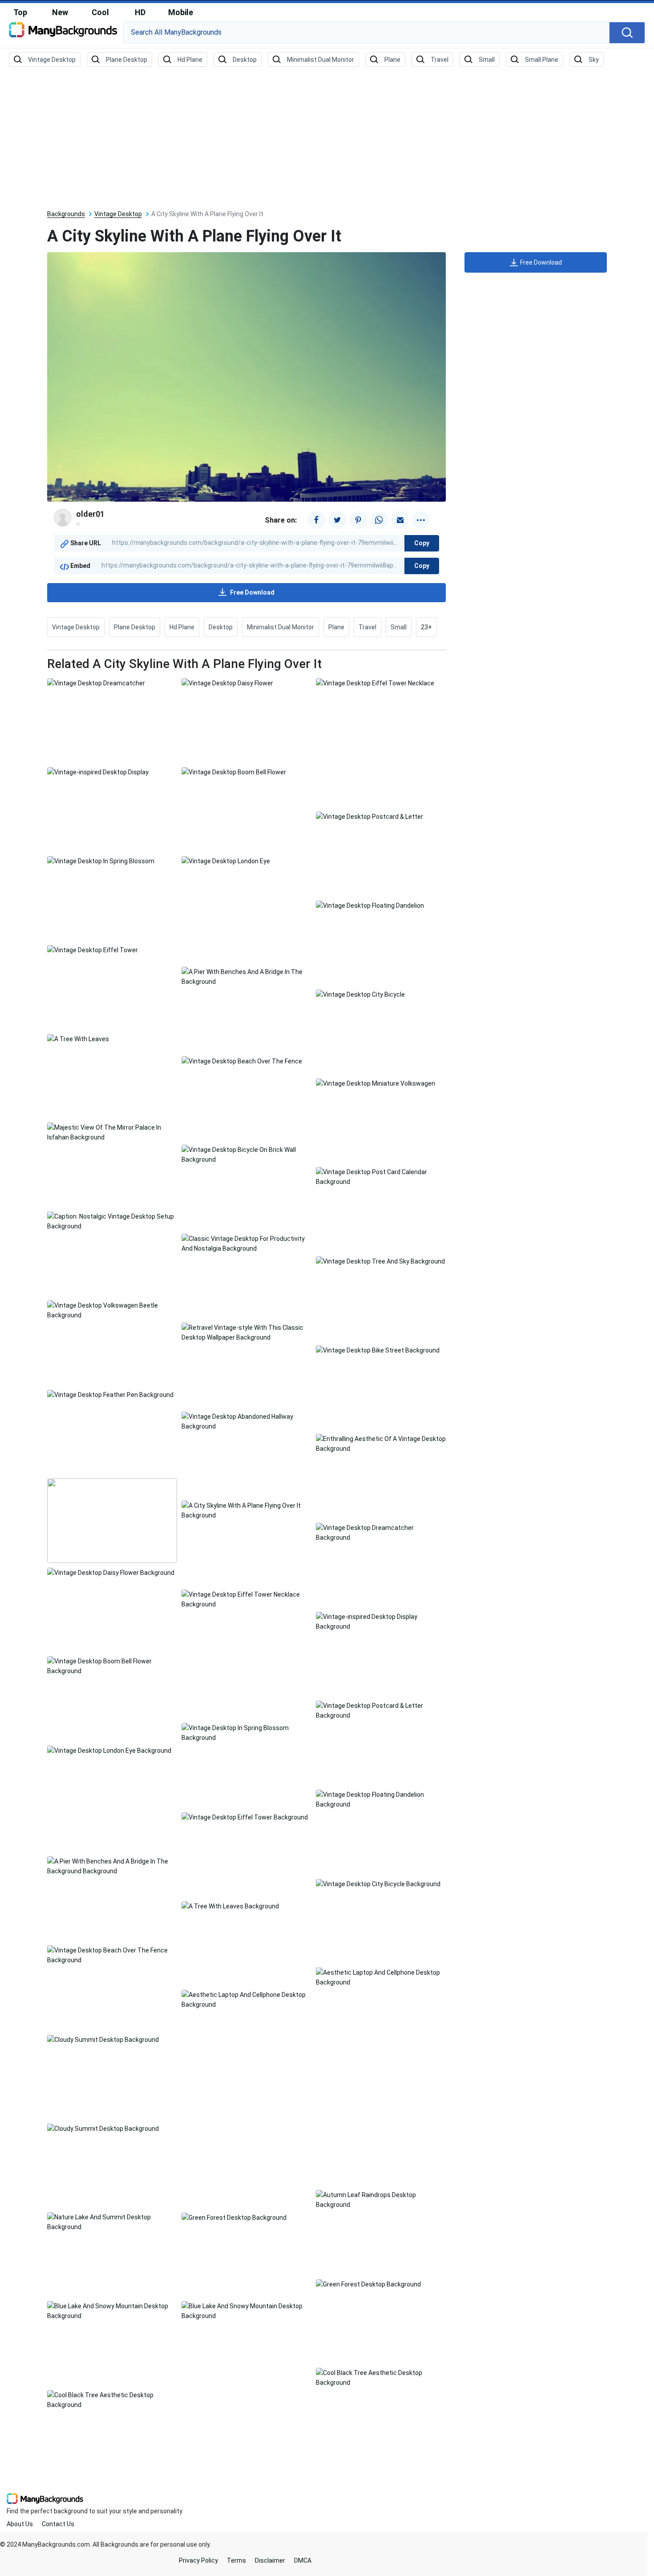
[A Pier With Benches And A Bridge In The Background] (246, 976)
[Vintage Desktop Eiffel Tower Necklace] (375, 683)
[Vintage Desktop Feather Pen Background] (110, 1394)
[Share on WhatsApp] (379, 520)
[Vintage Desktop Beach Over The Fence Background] (112, 1955)
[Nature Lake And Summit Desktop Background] (112, 2222)
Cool (100, 12)
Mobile (181, 12)
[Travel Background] (432, 60)
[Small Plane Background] (535, 60)
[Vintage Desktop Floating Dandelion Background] (381, 1799)
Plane (336, 627)
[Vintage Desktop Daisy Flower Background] (111, 1572)
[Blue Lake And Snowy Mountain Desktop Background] (112, 2310)
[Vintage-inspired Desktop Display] (98, 772)
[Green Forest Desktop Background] (234, 2217)
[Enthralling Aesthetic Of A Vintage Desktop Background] (381, 1443)
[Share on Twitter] (337, 520)
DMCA (303, 2560)
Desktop (221, 627)
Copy (422, 543)
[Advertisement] (327, 139)
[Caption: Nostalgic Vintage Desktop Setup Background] (112, 1221)
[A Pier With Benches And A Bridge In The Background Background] (112, 1866)
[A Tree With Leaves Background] (230, 1906)
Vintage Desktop (118, 214)
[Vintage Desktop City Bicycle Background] (378, 1884)
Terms (236, 2560)
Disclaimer (270, 2560)
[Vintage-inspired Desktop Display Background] (381, 1621)
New (60, 12)
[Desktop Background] (238, 60)
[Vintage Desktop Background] (45, 60)
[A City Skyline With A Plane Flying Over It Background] (246, 1510)
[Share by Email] (400, 520)
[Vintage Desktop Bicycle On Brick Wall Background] (246, 1154)
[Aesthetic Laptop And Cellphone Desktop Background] (381, 1977)
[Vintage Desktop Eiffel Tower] (93, 950)
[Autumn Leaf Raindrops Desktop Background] (381, 2199)
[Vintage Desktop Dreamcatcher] (96, 683)
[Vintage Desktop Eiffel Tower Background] (245, 1817)
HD (140, 12)
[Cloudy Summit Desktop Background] (103, 2039)
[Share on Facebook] (316, 520)
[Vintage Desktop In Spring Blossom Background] (246, 1732)
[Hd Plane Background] (183, 60)
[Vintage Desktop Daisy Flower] (227, 683)
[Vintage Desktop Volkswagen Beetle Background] (112, 1310)
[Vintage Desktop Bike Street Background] (378, 1350)
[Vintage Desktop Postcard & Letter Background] (381, 1710)
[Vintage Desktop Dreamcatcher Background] (381, 1532)
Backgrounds (66, 214)
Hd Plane (182, 627)
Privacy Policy (198, 2560)
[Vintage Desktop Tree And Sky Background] (380, 1261)
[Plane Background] (385, 60)
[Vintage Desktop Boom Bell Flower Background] (112, 1666)
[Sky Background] (587, 60)
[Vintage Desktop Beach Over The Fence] (242, 1061)
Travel (367, 627)
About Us (20, 2524)
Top (20, 12)
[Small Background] (480, 60)
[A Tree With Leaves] (78, 1038)
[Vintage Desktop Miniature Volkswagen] (375, 1083)
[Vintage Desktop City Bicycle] (360, 994)
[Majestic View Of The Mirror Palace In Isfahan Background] (112, 1132)
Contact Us (58, 2524)
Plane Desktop (135, 627)
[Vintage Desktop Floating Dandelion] (370, 905)
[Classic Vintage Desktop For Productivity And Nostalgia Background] (246, 1243)
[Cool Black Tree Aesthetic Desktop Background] (381, 2377)
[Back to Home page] (63, 33)
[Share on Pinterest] (358, 520)
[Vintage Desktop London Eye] (226, 861)
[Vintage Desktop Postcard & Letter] (369, 816)
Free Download (252, 592)
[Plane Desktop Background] (119, 60)
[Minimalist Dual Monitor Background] (313, 60)
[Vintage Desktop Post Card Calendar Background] (381, 1176)
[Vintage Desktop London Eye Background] (109, 1750)
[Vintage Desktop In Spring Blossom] (101, 861)
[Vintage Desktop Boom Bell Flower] (234, 772)
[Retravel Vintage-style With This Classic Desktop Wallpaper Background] (246, 1332)
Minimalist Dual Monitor (281, 627)
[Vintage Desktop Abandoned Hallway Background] (246, 1421)
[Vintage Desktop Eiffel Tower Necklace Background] (246, 1599)
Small (399, 627)
